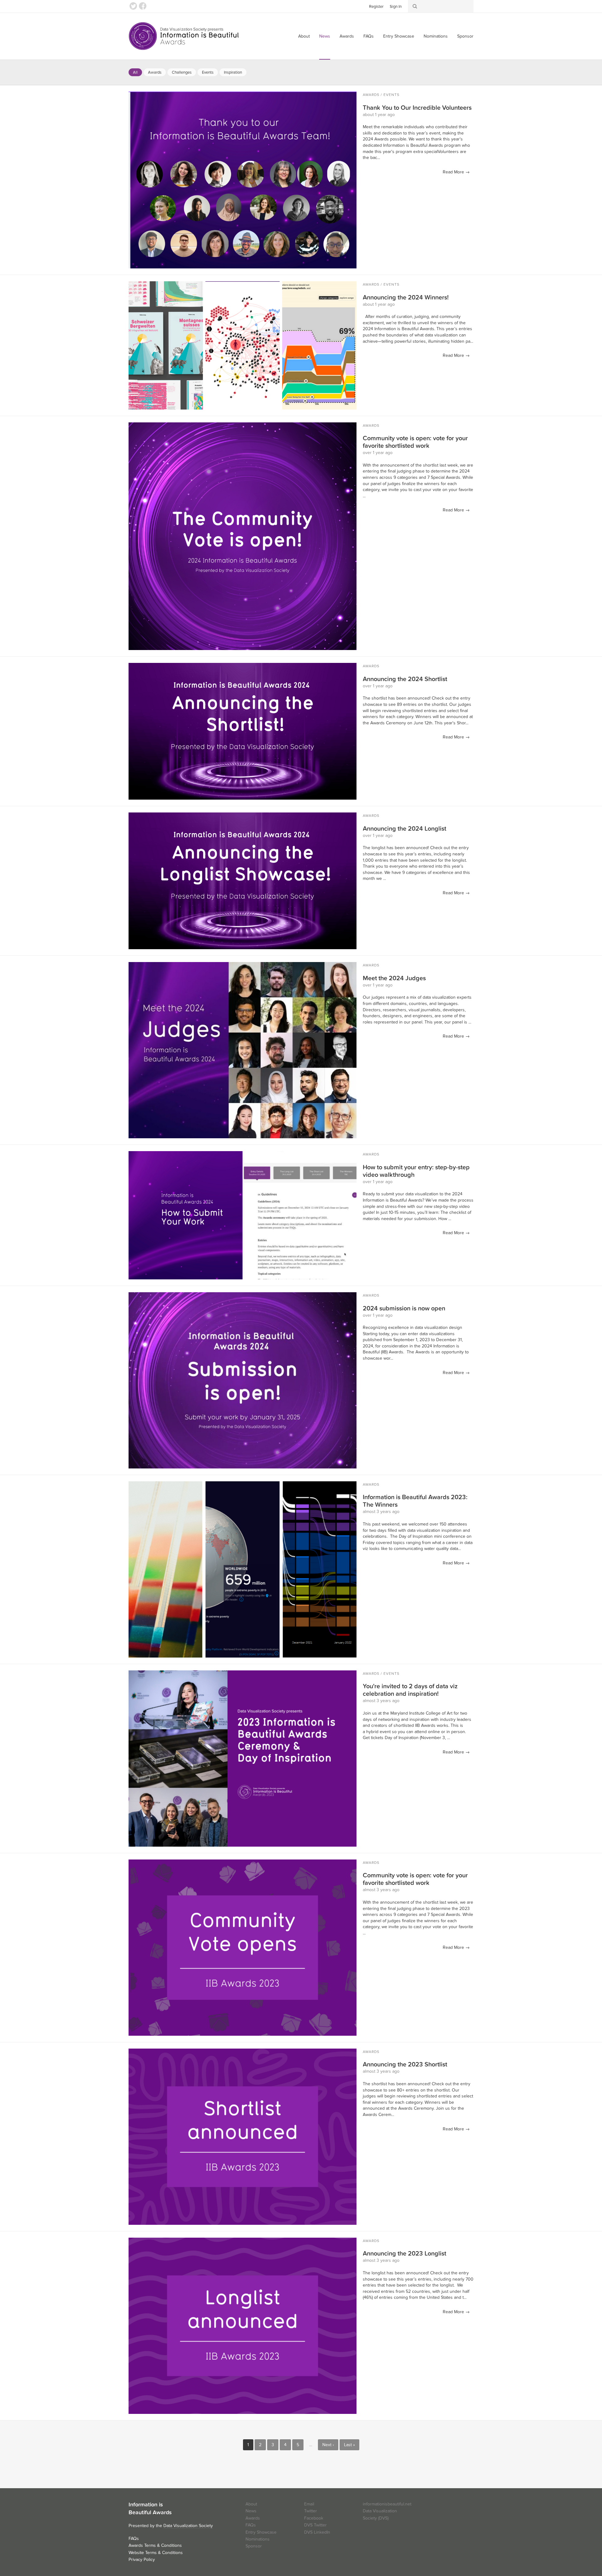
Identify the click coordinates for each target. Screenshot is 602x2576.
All (135, 72)
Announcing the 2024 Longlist (404, 829)
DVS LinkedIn (317, 2532)
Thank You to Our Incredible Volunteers (417, 108)
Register (376, 7)
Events (208, 72)
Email (309, 2504)
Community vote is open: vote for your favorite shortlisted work (415, 442)
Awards (347, 36)
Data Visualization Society (188, 2526)
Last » (349, 2445)
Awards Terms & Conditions (155, 2545)
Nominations (436, 36)
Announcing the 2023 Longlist (404, 2254)
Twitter (133, 6)
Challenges (182, 72)
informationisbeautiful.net (387, 2504)
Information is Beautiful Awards (184, 36)
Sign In (396, 7)
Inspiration (233, 72)
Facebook (143, 6)
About (304, 36)
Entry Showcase (399, 36)
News (325, 36)
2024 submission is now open (404, 1309)
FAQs (369, 36)
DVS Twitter (315, 2525)
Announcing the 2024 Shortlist (405, 679)
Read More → (456, 172)
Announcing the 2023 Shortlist (405, 2065)
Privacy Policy (142, 2560)
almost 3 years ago (381, 1512)
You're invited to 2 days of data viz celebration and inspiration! (410, 1690)
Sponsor (465, 36)
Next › (328, 2445)
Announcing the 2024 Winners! (406, 298)
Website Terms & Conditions (156, 2553)
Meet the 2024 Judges (394, 978)
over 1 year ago (378, 453)
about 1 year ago (379, 115)
